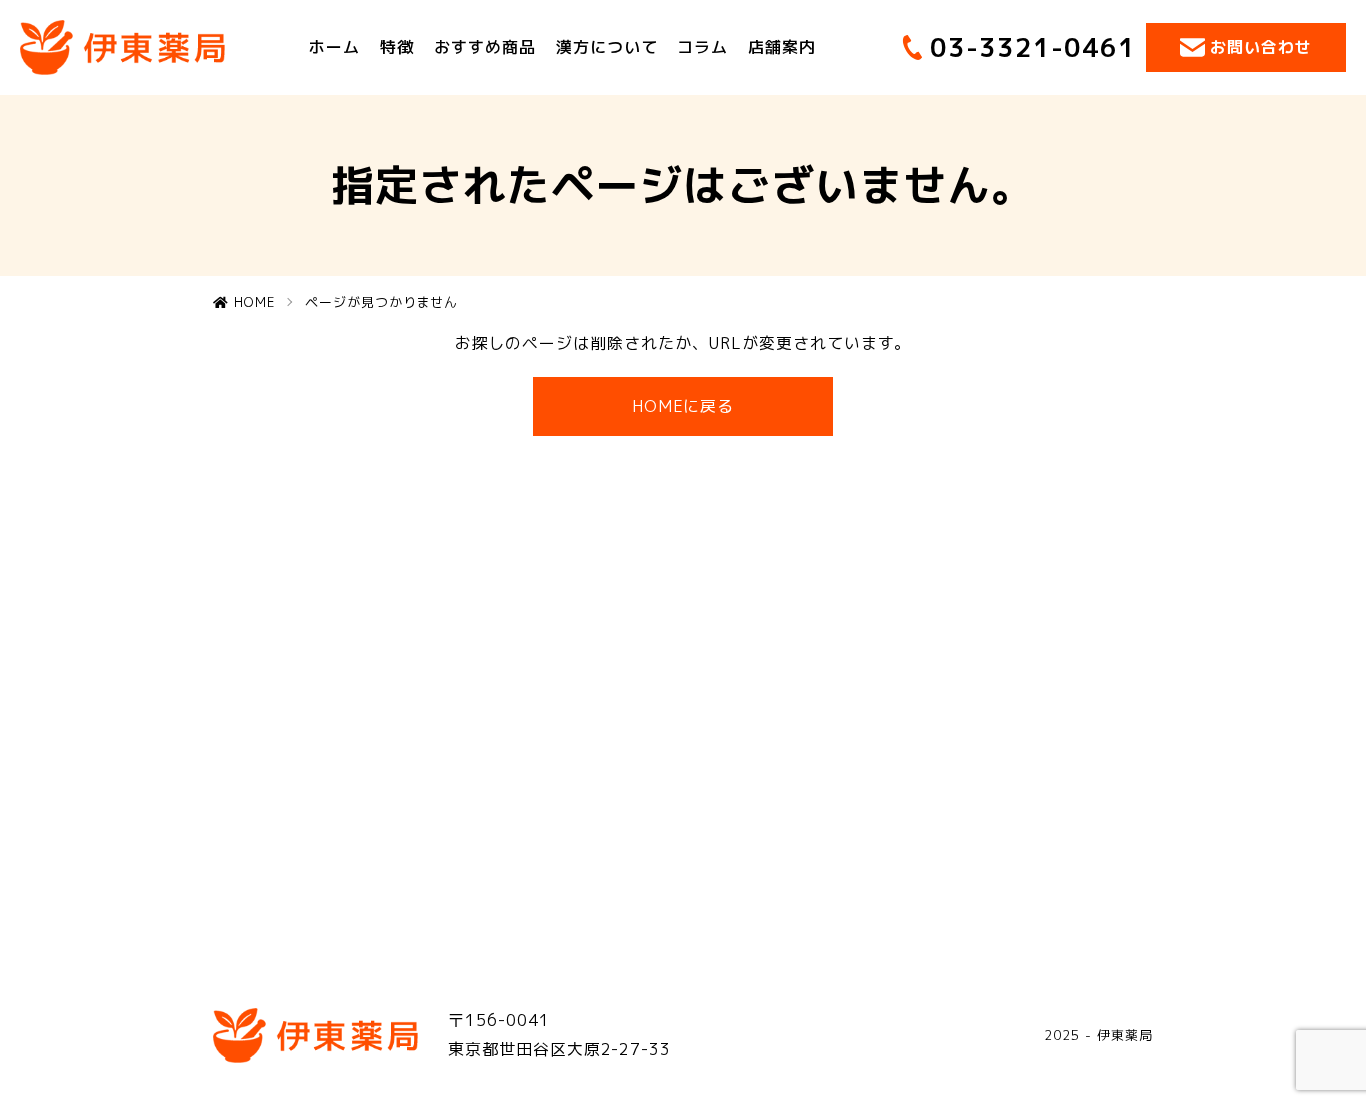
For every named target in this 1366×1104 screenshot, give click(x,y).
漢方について (607, 47)
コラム (702, 47)
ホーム (334, 47)
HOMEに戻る (683, 406)
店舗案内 (782, 47)
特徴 (397, 47)
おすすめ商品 (485, 47)
